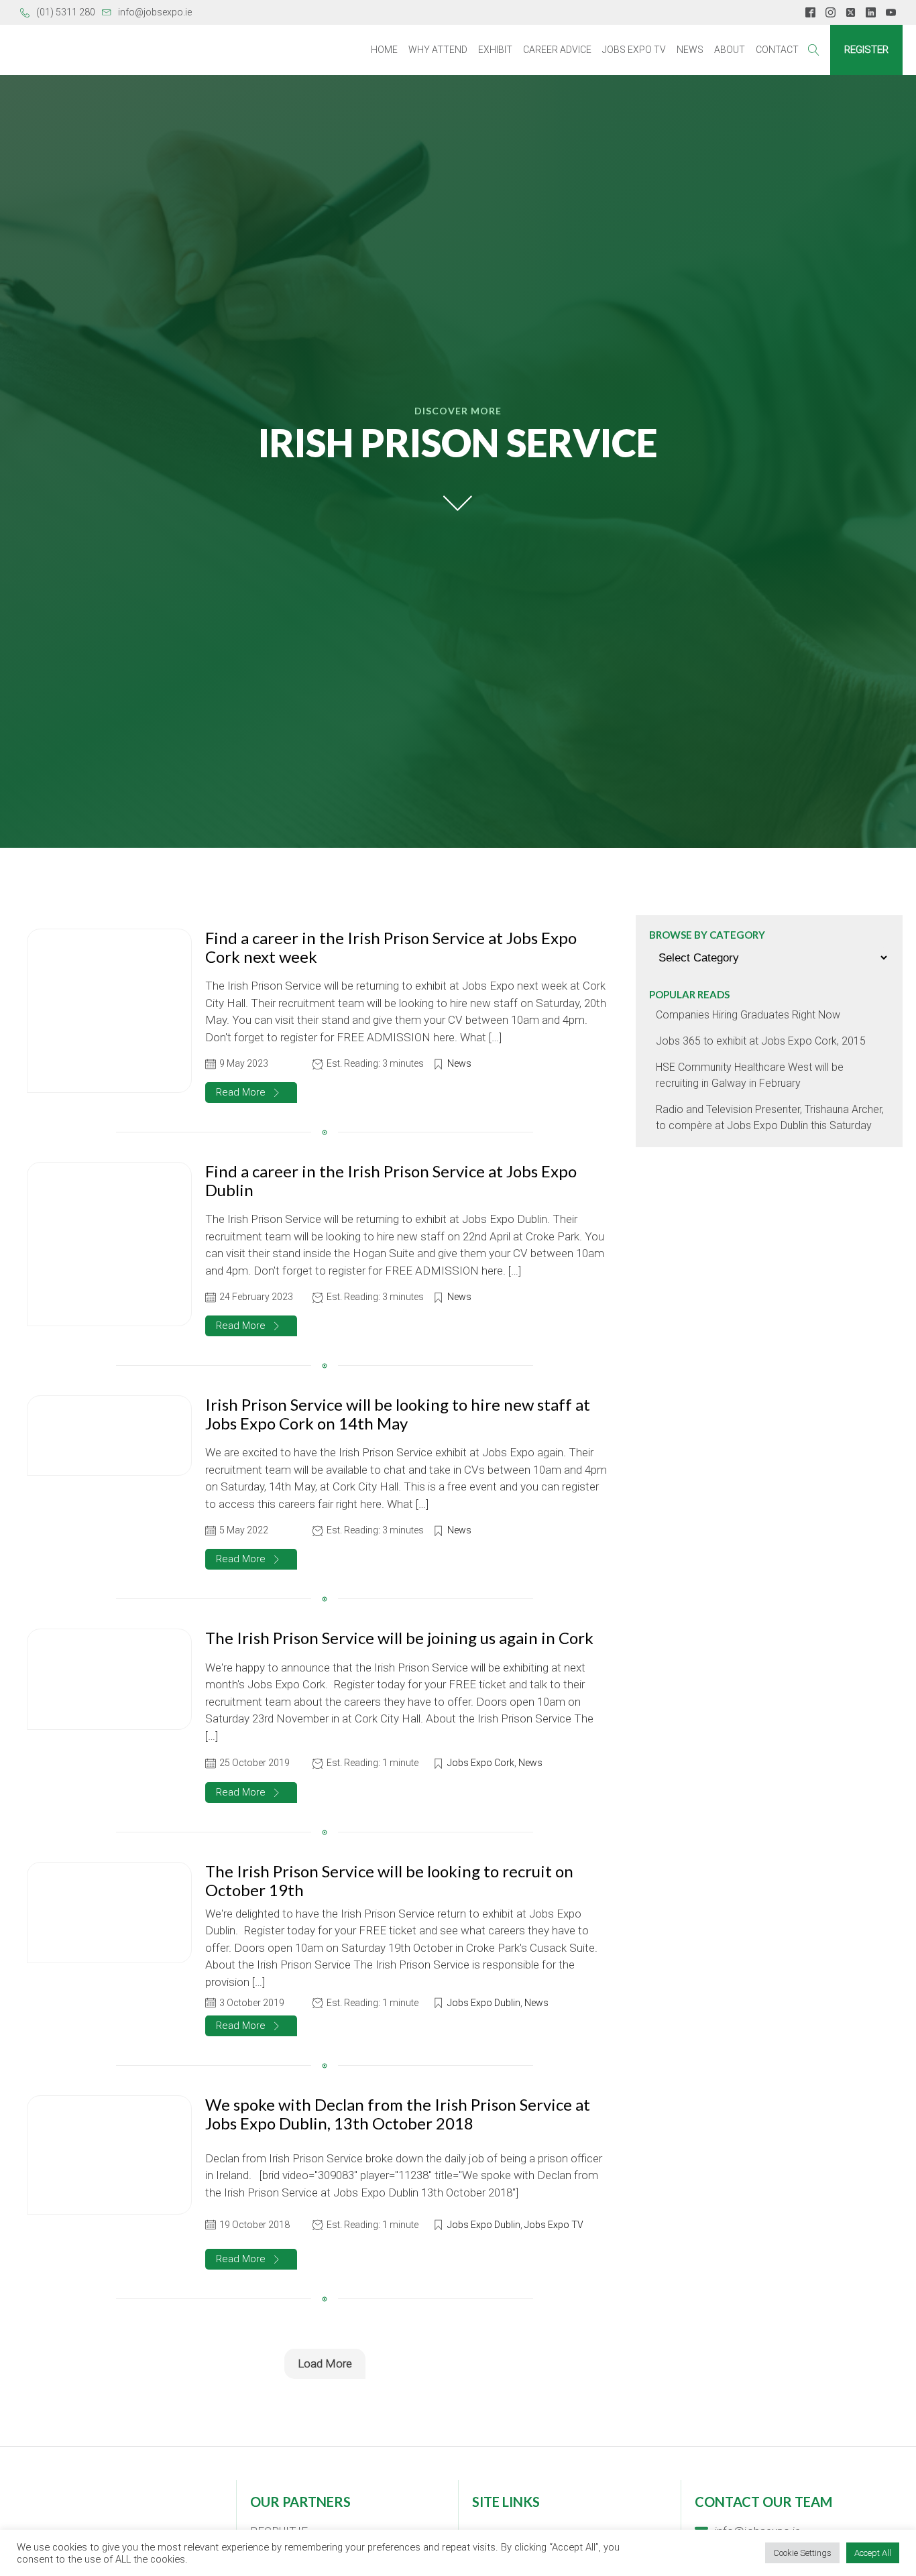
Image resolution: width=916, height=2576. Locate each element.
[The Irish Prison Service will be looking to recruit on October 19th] (109, 1913)
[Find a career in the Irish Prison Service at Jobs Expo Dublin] (109, 1244)
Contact (777, 50)
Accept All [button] (873, 2553)
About (730, 50)
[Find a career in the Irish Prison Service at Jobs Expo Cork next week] (109, 1011)
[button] (251, 1093)
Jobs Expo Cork (481, 1763)
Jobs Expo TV (634, 50)
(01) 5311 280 (66, 12)
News (690, 50)
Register (866, 50)
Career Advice (557, 50)
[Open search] (814, 50)
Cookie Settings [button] (802, 2553)
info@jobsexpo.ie (155, 12)
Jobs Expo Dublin (484, 2003)
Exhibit (495, 50)
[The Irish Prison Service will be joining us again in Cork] (109, 1679)
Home (384, 50)
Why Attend (438, 50)
